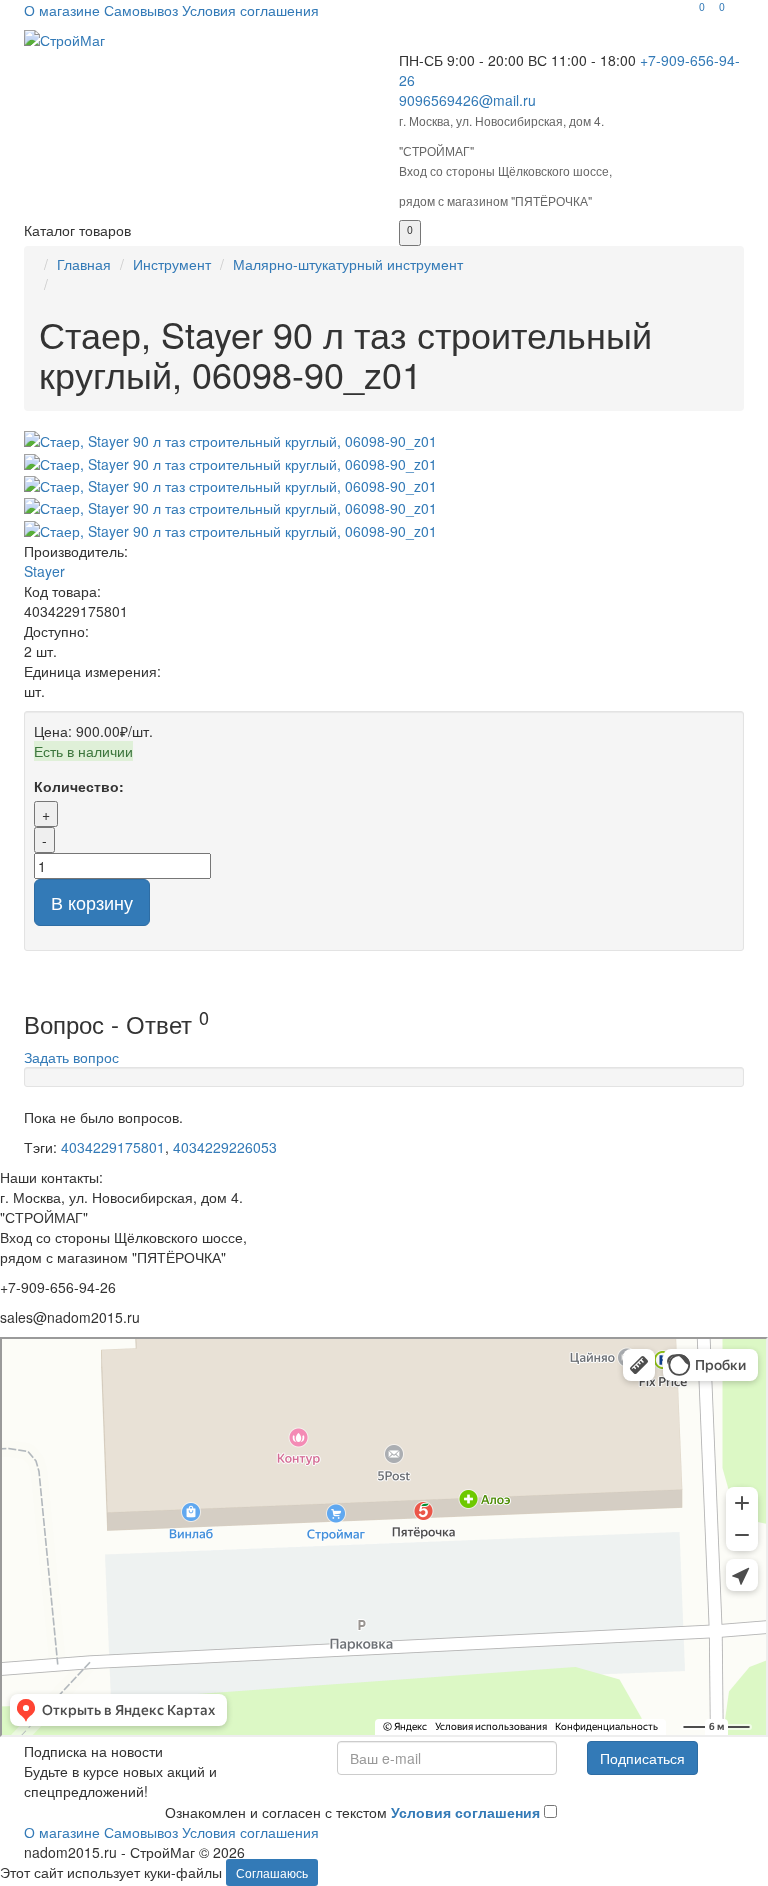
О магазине (62, 10)
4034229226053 (225, 1147)
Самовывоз (141, 10)
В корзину (92, 902)
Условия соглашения (250, 10)
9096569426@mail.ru (467, 100)
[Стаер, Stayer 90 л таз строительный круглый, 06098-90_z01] (384, 441)
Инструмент (172, 264)
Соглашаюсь (272, 1872)
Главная (84, 264)
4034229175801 (113, 1147)
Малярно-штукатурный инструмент (348, 264)
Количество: (79, 786)
